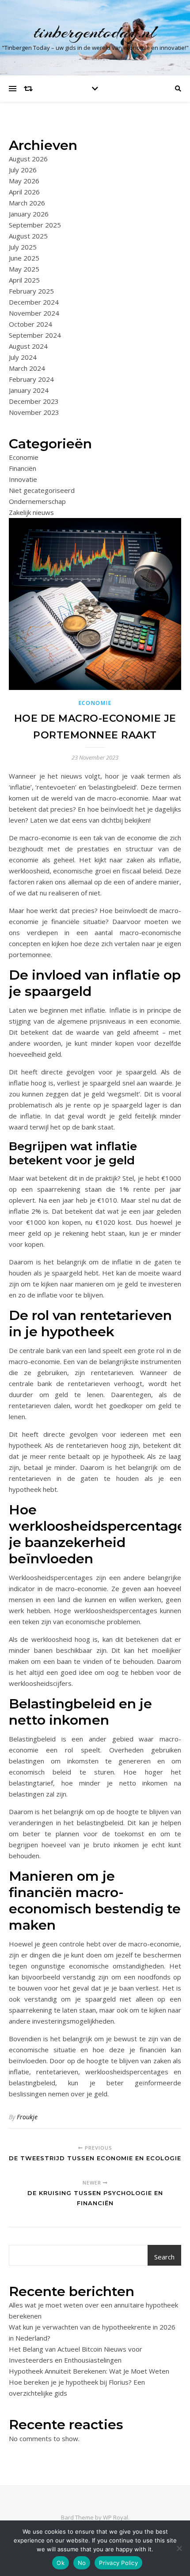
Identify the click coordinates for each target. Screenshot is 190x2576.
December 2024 (34, 302)
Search (164, 2257)
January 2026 (29, 214)
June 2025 (24, 258)
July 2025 (23, 247)
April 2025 (24, 280)
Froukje (27, 2117)
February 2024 (31, 379)
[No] (179, 2548)
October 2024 (30, 324)
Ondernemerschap (37, 501)
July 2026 (23, 170)
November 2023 (34, 412)
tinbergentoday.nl (95, 32)
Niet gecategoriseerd (42, 490)
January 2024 (29, 390)
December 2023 (34, 401)
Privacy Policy (118, 2563)
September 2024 (35, 335)
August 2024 (28, 346)
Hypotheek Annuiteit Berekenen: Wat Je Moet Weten (89, 2371)
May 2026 (24, 181)
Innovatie (23, 479)
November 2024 (34, 313)
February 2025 (31, 291)
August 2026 (28, 159)
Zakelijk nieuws (31, 512)
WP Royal (116, 2517)
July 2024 (23, 357)
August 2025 (28, 236)
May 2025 (24, 269)
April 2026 (24, 192)
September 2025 (35, 225)
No (82, 2563)
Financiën (23, 468)
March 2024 (27, 368)
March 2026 (27, 203)
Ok (61, 2563)
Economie (24, 457)
